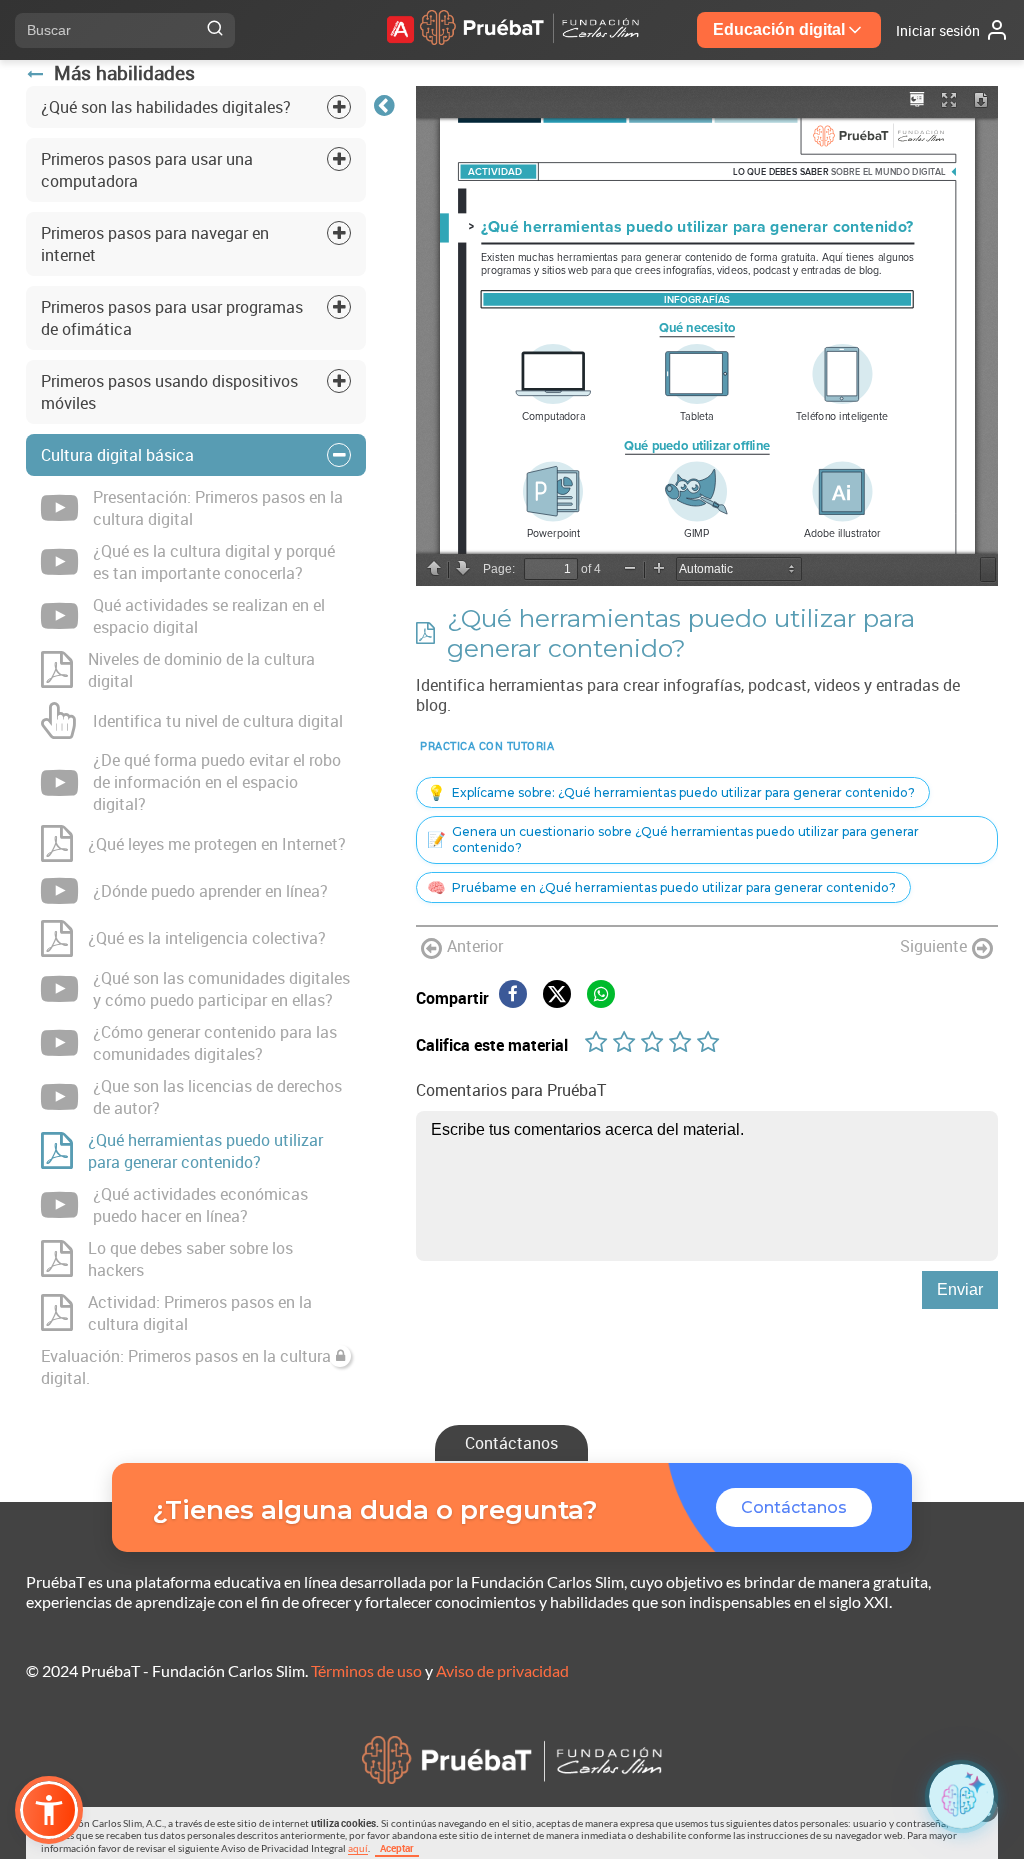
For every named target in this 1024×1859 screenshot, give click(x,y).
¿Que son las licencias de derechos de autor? (217, 1097)
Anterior (475, 946)
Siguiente (933, 946)
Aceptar (397, 1848)
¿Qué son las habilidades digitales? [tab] (166, 107)
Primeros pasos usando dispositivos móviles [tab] (169, 392)
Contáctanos (511, 1443)
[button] (49, 1810)
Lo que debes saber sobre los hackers (190, 1259)
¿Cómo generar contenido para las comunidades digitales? (215, 1043)
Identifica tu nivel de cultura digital (218, 721)
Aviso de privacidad (502, 1670)
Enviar (960, 1289)
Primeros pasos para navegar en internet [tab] (155, 244)
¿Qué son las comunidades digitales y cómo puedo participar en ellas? (221, 989)
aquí (358, 1848)
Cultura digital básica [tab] (117, 455)
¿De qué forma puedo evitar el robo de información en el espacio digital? (217, 782)
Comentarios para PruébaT (511, 1090)
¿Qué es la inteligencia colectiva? (207, 938)
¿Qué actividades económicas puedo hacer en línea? (200, 1205)
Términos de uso (366, 1670)
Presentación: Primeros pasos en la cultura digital (218, 508)
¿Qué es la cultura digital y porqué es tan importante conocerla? (214, 562)
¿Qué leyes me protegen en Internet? (217, 844)
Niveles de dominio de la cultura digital (201, 670)
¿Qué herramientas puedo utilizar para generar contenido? (205, 1151)
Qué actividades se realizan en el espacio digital (209, 616)
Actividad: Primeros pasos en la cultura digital (200, 1313)
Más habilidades (124, 73)
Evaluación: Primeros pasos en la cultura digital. (186, 1367)
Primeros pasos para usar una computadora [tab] (147, 170)
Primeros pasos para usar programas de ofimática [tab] (172, 318)
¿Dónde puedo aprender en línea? (210, 891)
